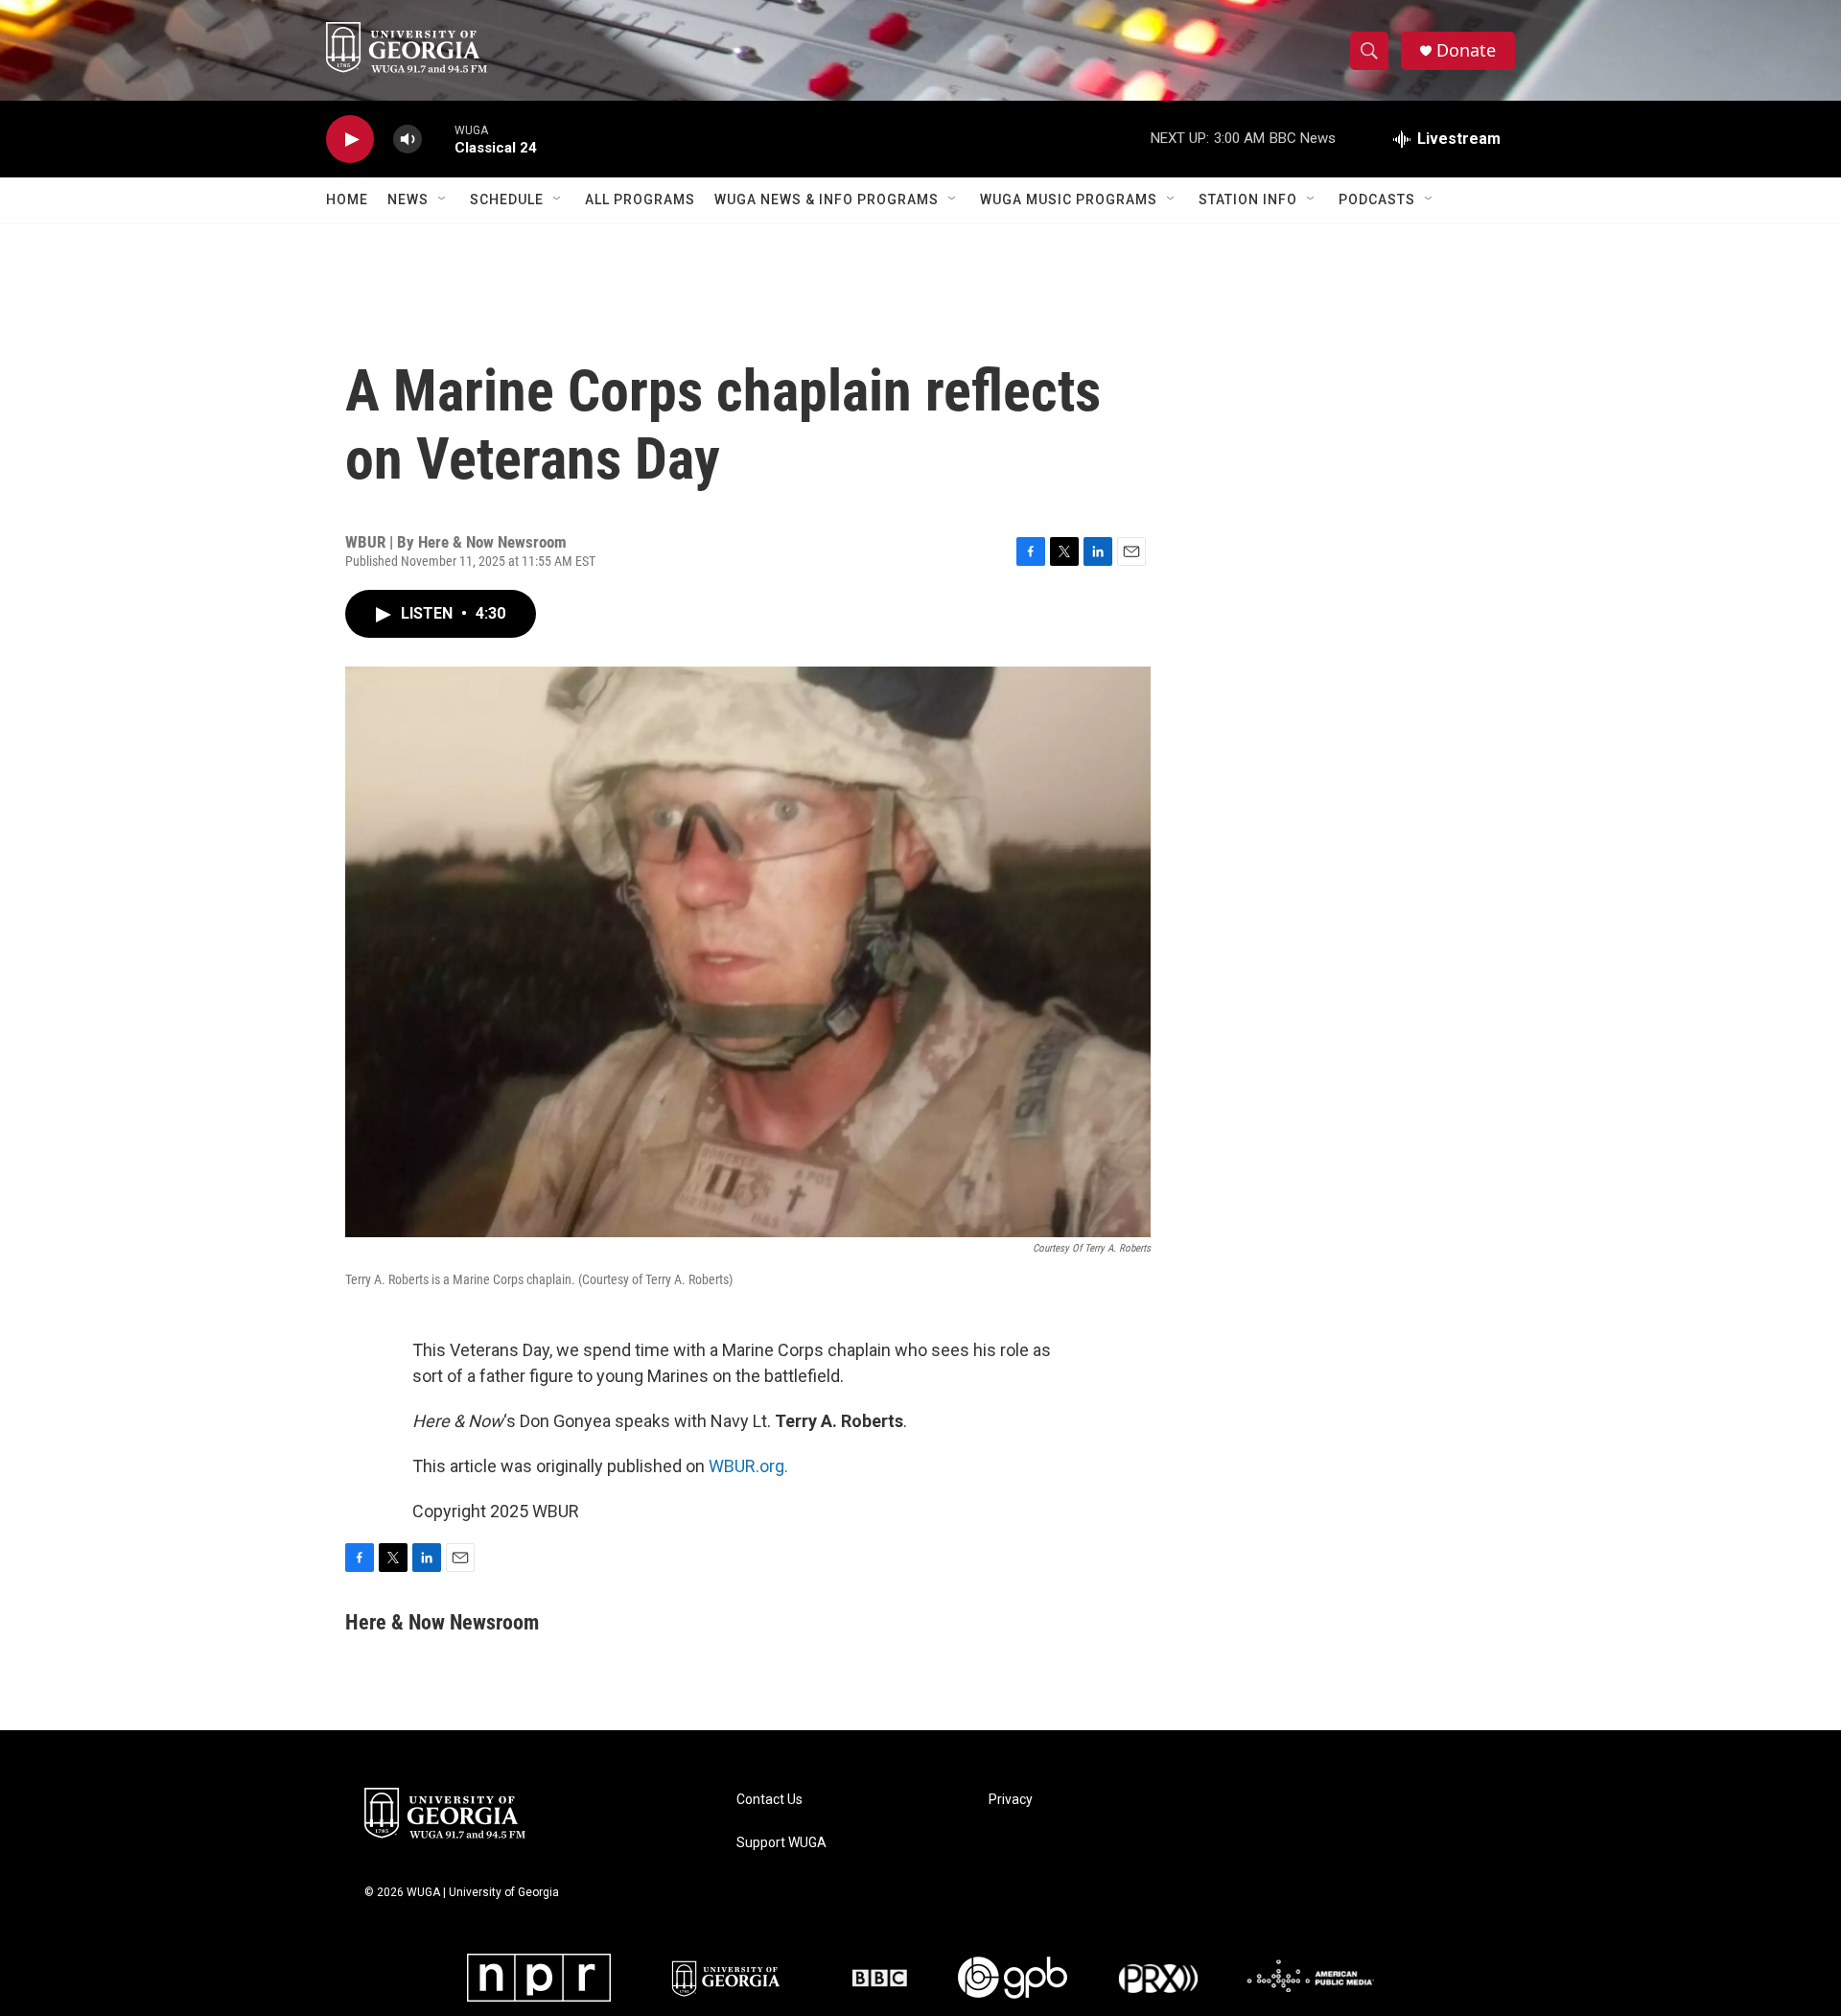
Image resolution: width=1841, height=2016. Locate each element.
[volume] (408, 140)
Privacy (1011, 1800)
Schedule (507, 199)
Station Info (1248, 199)
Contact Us (769, 1800)
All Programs (640, 199)
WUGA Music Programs (1069, 199)
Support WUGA (781, 1843)
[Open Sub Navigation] (443, 199)
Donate (1466, 50)
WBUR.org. (748, 1466)
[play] (350, 140)
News (408, 199)
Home (347, 199)
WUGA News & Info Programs (827, 199)
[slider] (438, 139)
